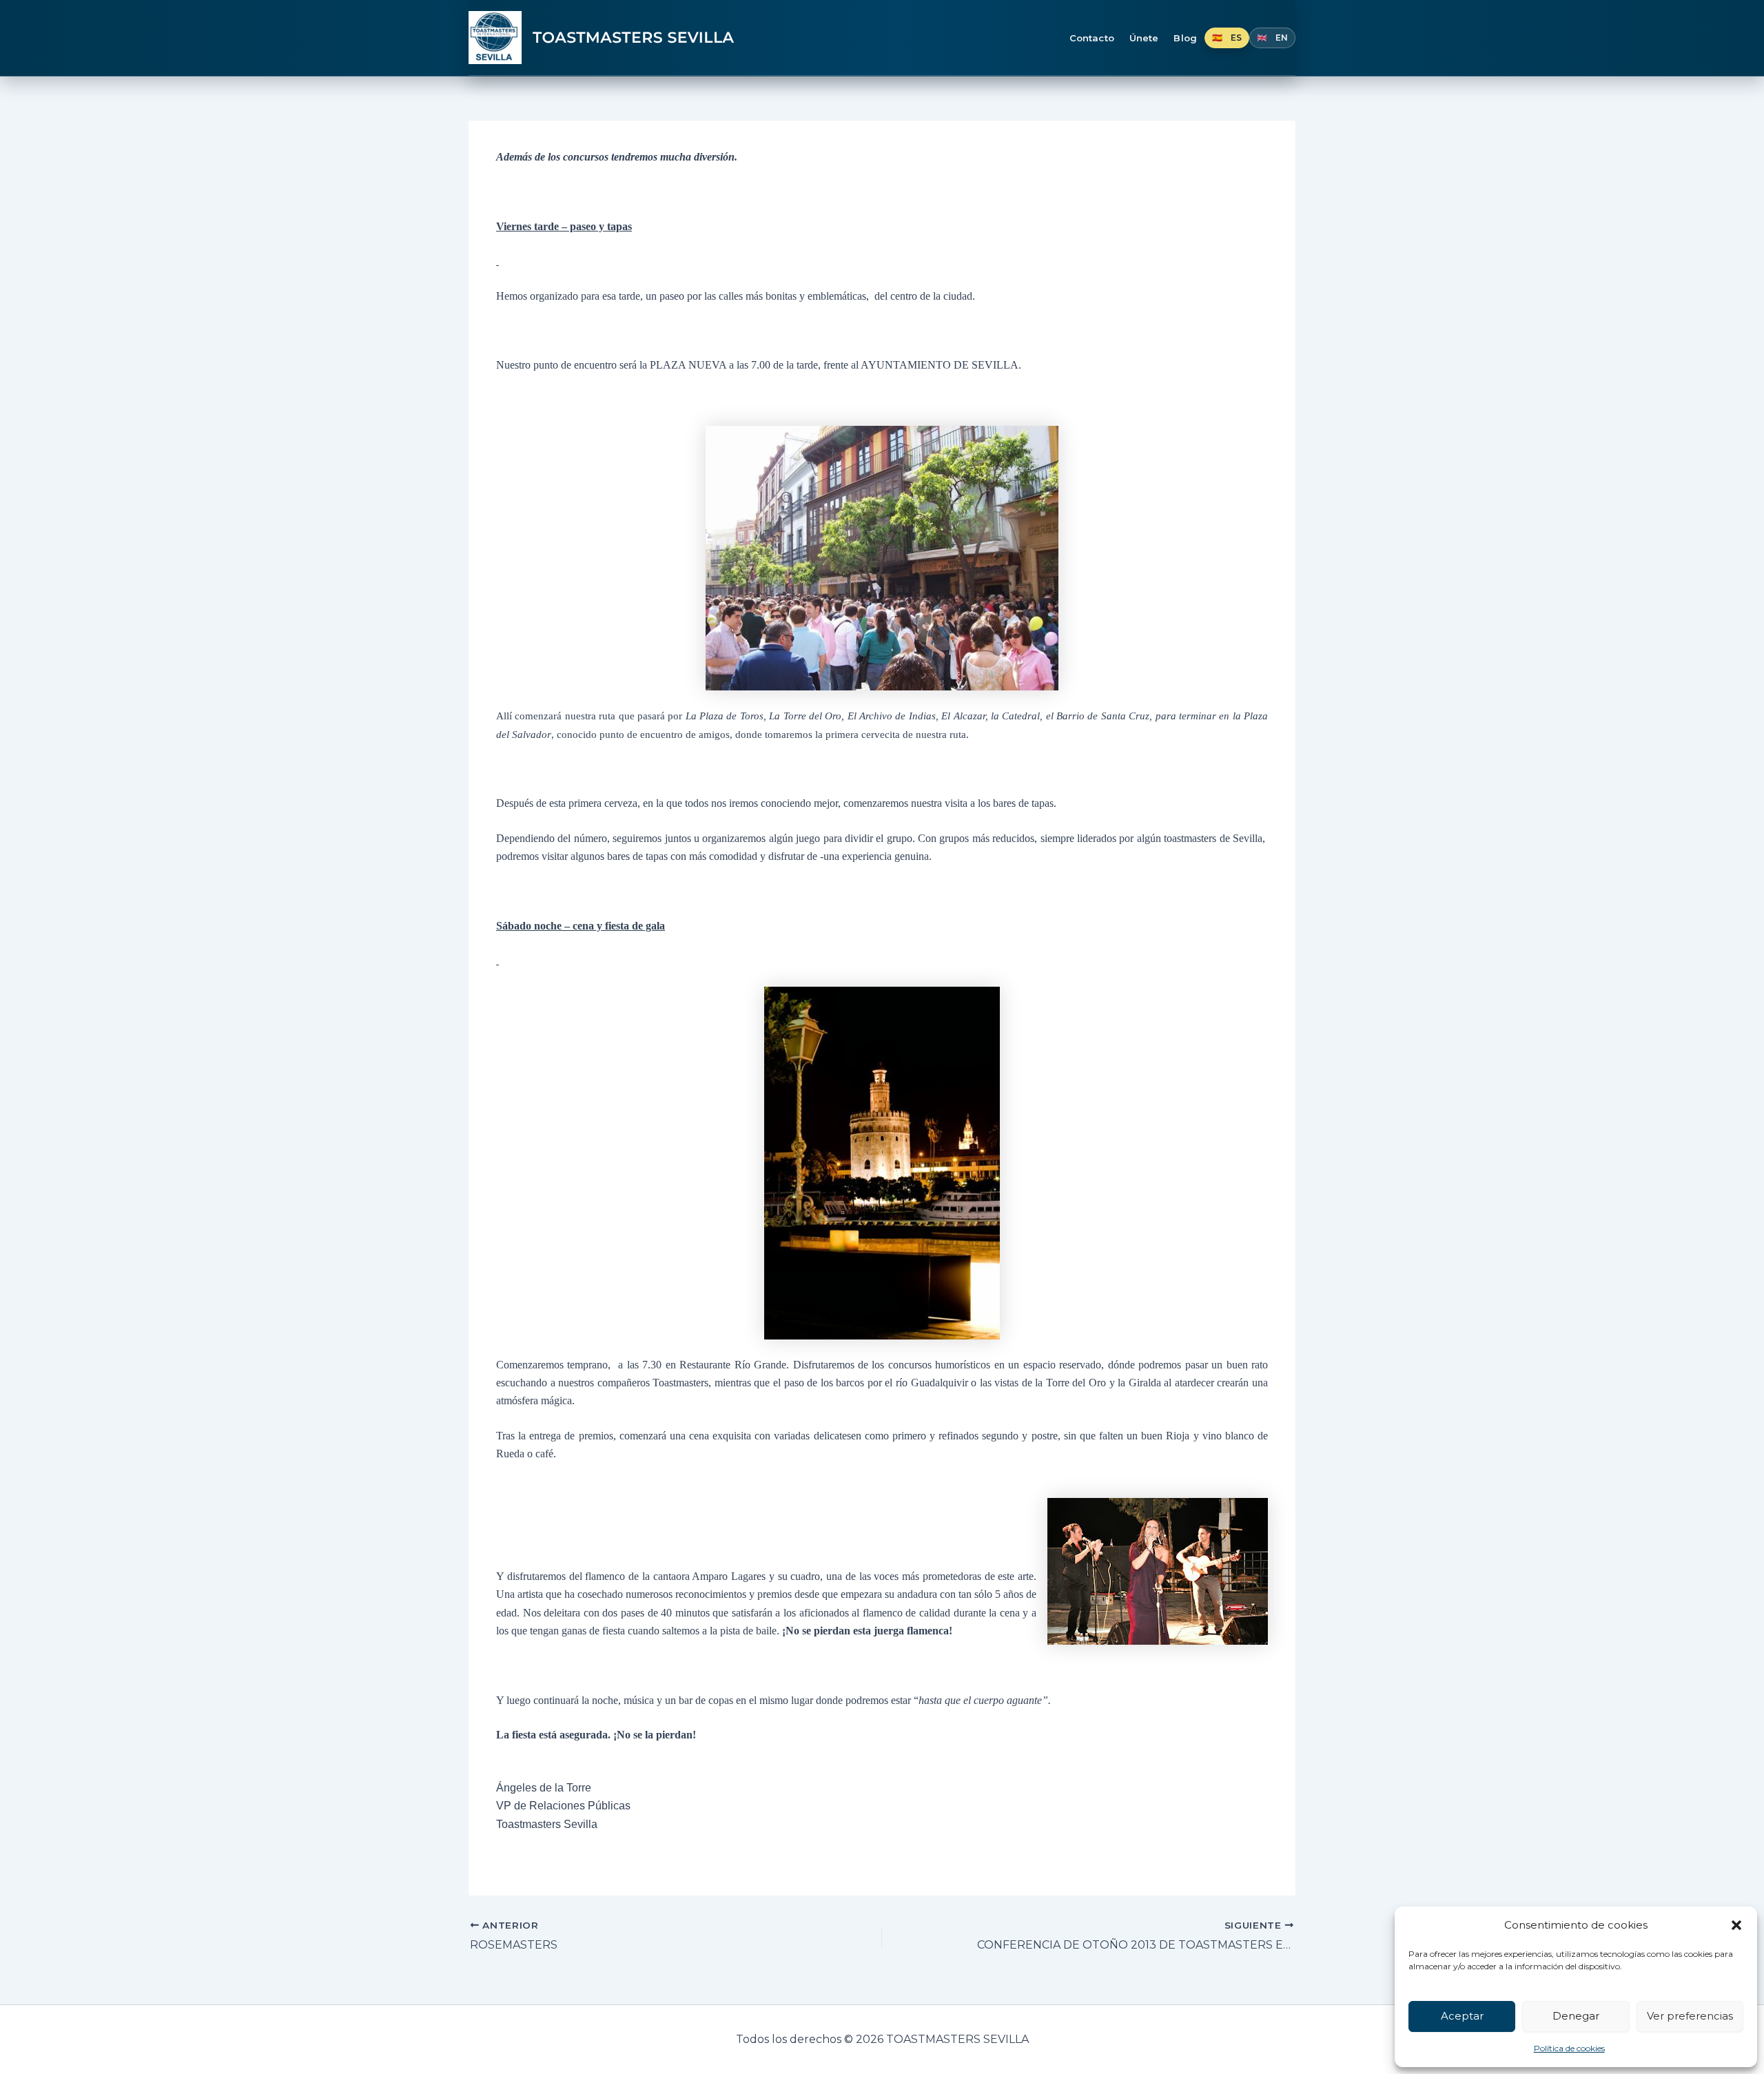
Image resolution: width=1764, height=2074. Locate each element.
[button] (1736, 1925)
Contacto (1092, 38)
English (1272, 38)
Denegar (1576, 2016)
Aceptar (1462, 2016)
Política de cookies (1569, 2048)
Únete (1144, 38)
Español (1227, 38)
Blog (1185, 38)
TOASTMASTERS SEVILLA (634, 38)
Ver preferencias (1690, 2016)
